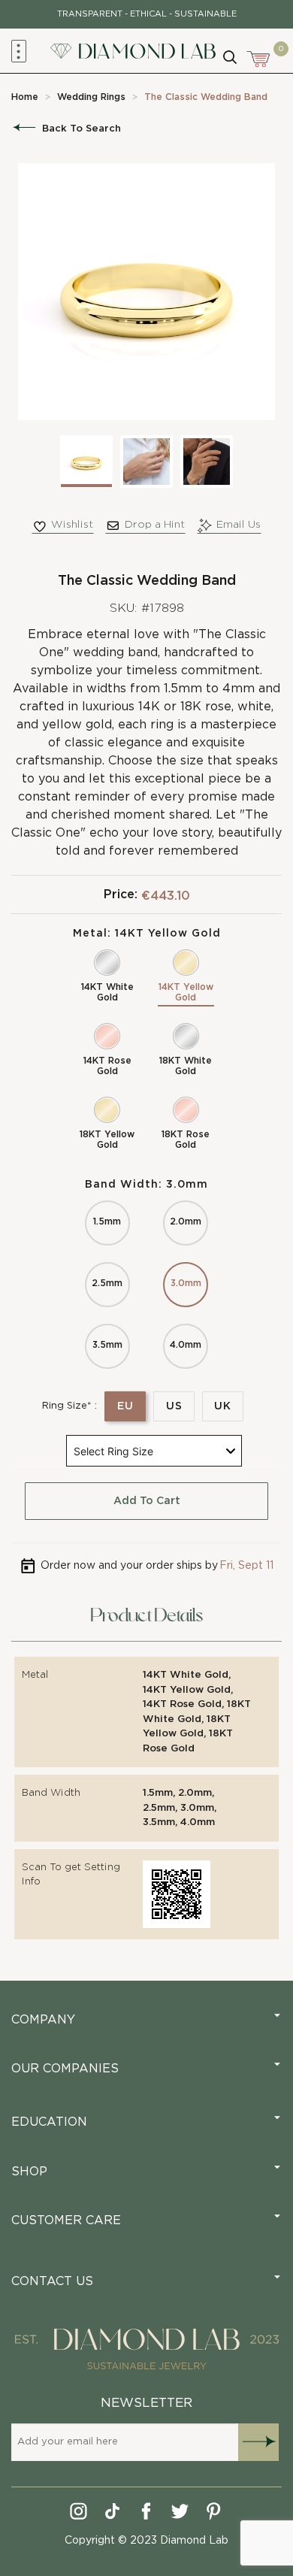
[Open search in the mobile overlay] (229, 56)
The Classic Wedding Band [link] (206, 97)
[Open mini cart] (259, 57)
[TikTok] (113, 2514)
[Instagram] (79, 2514)
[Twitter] (181, 2514)
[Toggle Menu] (19, 51)
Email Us (239, 525)
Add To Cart (147, 1501)
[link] (25, 97)
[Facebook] (147, 2514)
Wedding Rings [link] (91, 97)
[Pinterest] (214, 2514)
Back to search (82, 129)
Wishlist (72, 525)
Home (25, 97)
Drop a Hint (155, 525)
